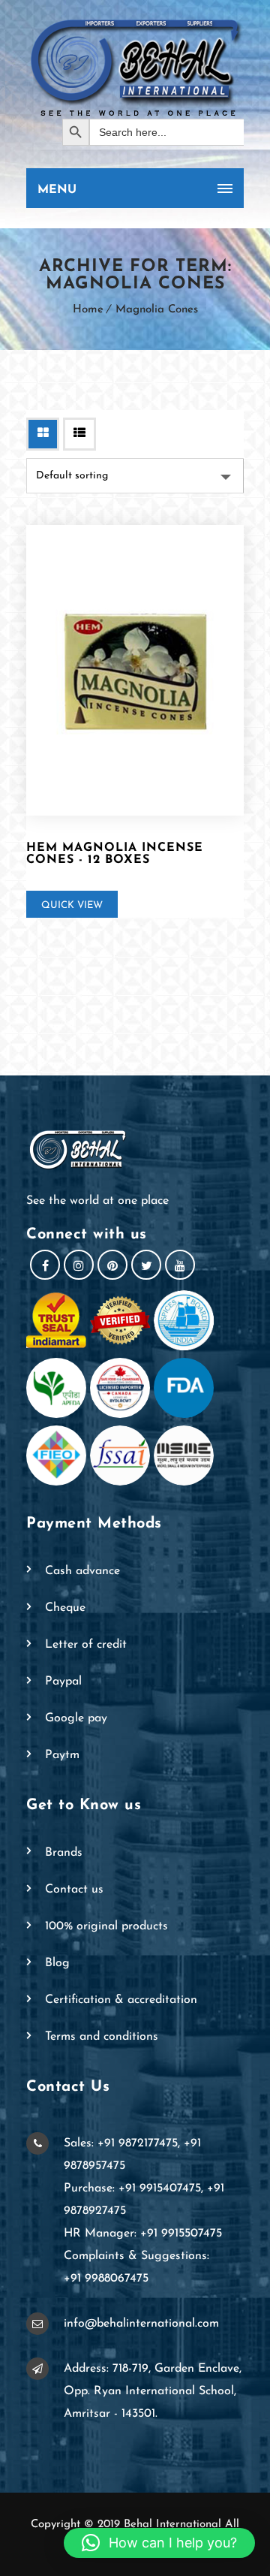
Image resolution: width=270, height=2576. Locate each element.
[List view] (79, 434)
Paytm (62, 1755)
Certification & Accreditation (121, 2000)
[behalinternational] (135, 67)
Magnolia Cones (157, 310)
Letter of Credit (86, 1645)
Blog (57, 1963)
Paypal (63, 1682)
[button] (159, 2543)
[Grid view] (43, 434)
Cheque (65, 1608)
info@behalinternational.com (141, 2324)
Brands (64, 1853)
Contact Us (74, 1890)
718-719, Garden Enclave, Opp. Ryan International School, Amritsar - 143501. (153, 2391)
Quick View (72, 905)
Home (88, 310)
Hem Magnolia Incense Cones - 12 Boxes (115, 854)
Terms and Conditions (102, 2037)
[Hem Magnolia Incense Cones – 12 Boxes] (135, 670)
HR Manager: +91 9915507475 (143, 2234)
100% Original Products (106, 1926)
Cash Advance (82, 1571)
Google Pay (76, 1718)
